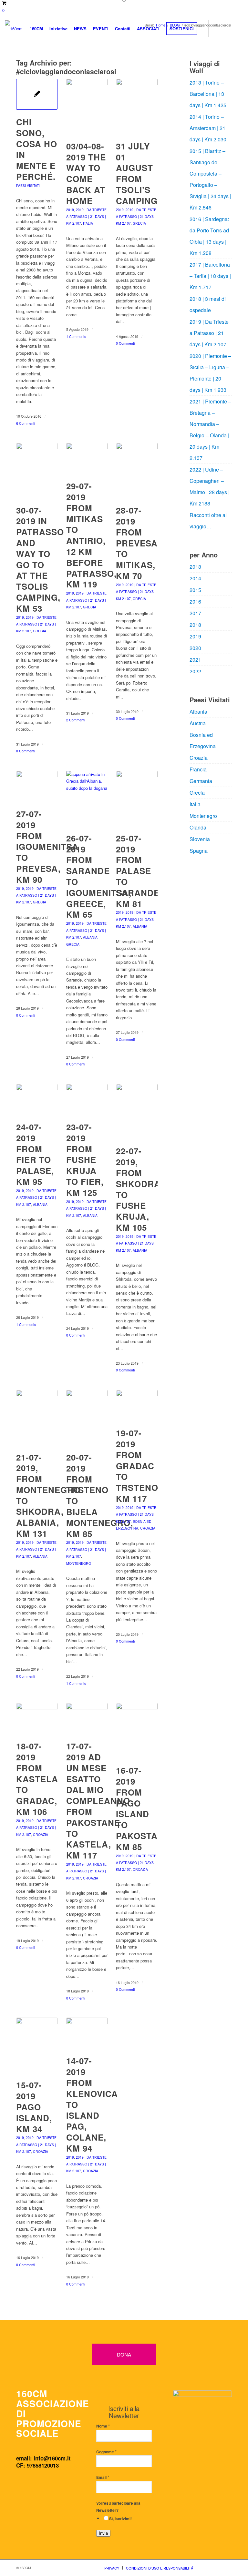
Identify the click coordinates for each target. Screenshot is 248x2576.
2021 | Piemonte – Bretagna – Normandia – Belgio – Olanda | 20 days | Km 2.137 (210, 430)
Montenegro (79, 1563)
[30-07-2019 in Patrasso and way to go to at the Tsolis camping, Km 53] (37, 470)
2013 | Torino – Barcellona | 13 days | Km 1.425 (208, 94)
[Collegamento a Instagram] (229, 28)
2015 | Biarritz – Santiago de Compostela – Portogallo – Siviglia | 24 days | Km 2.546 (210, 179)
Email (103, 2477)
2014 (195, 578)
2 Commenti (76, 720)
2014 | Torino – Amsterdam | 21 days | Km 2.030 (208, 128)
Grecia (139, 223)
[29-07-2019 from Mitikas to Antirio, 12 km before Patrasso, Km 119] (87, 458)
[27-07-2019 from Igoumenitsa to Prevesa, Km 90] (37, 786)
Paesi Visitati (28, 185)
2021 (195, 660)
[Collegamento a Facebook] (219, 28)
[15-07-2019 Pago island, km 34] (37, 2045)
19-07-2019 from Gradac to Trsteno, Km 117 (138, 1466)
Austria (198, 723)
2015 (195, 590)
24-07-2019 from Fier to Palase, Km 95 (35, 1154)
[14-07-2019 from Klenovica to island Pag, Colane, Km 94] (87, 2033)
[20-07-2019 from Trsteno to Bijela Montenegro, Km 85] (87, 1417)
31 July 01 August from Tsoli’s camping (137, 173)
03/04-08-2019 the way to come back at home (86, 173)
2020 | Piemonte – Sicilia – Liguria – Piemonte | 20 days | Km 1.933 (210, 373)
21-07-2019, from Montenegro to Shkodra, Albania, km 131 (48, 1495)
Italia (88, 223)
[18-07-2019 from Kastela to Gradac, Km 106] (37, 1718)
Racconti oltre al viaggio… (208, 521)
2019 (70, 210)
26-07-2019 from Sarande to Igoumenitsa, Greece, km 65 (99, 876)
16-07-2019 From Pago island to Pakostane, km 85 (144, 1808)
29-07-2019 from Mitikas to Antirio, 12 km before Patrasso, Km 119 (91, 535)
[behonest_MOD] (202, 2424)
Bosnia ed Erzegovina (203, 740)
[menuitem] (36, 29)
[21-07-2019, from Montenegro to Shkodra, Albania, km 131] (37, 1417)
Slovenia (200, 839)
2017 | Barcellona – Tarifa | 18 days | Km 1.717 (210, 276)
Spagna (199, 851)
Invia (103, 2533)
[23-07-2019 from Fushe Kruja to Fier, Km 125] (87, 1099)
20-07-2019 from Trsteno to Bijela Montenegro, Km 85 (100, 1495)
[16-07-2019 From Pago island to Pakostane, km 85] (137, 1731)
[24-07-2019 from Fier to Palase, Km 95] (37, 1099)
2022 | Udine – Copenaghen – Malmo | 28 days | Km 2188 (210, 486)
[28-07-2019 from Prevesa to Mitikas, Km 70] (137, 470)
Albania (90, 937)
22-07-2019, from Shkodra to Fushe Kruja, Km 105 (138, 1189)
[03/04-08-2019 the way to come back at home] (87, 106)
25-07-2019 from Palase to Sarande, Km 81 (139, 871)
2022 (195, 671)
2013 (195, 567)
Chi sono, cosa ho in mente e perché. (37, 149)
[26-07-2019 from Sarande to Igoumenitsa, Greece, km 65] (87, 798)
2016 (195, 601)
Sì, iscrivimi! (120, 2519)
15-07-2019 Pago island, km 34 (34, 2107)
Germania (201, 781)
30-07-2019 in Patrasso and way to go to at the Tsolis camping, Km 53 (40, 559)
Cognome (106, 2452)
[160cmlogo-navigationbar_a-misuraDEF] (14, 29)
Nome (103, 2426)
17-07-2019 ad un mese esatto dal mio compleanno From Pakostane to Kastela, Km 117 (98, 1801)
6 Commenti (26, 423)
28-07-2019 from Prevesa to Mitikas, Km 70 (137, 543)
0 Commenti (125, 343)
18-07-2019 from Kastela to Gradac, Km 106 (37, 1779)
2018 (195, 625)
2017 (195, 613)
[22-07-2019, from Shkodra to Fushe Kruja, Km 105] (137, 1111)
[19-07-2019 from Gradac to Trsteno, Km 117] (137, 1405)
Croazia (148, 1528)
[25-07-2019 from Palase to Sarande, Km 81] (137, 798)
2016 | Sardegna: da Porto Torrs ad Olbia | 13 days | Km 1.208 (209, 236)
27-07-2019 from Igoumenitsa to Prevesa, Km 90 (47, 847)
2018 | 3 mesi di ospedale (208, 304)
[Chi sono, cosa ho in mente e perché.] (37, 94)
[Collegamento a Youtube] (238, 28)
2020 (195, 648)
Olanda (198, 827)
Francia (198, 769)
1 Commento (76, 336)
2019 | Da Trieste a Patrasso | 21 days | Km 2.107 (86, 217)
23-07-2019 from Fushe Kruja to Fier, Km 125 (85, 1160)
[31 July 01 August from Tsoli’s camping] (137, 106)
